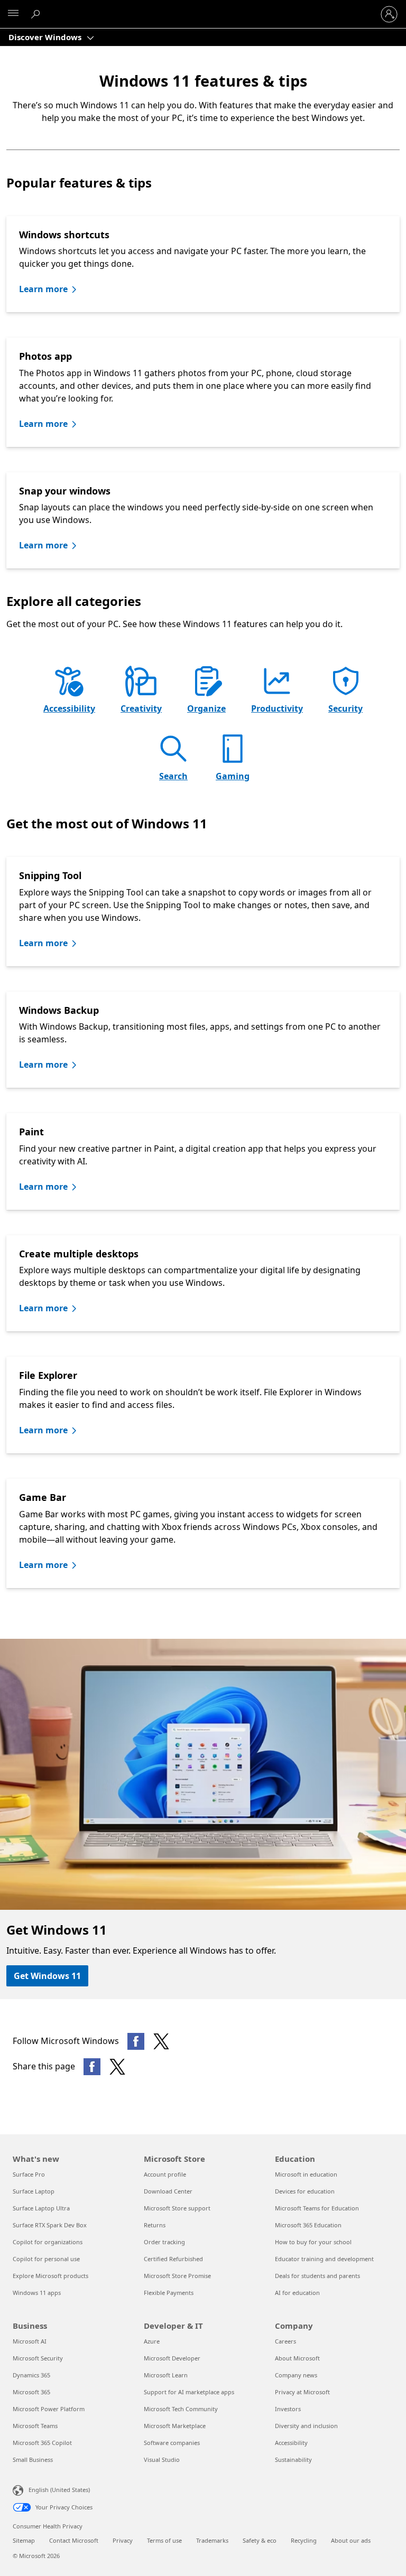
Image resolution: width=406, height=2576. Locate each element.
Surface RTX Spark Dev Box (50, 2225)
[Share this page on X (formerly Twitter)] (117, 2067)
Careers (285, 2341)
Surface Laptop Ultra (41, 2208)
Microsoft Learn (166, 2375)
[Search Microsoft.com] (37, 14)
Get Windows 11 (47, 1976)
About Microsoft (297, 2358)
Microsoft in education (306, 2174)
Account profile (165, 2174)
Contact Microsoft (74, 2540)
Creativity (141, 708)
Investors (288, 2409)
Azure (152, 2341)
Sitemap (24, 2540)
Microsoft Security (38, 2358)
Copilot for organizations (48, 2242)
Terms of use (164, 2540)
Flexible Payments (169, 2293)
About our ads (351, 2540)
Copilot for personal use (46, 2259)
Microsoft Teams (35, 2426)
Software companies (172, 2443)
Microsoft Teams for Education (317, 2208)
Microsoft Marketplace (175, 2426)
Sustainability (293, 2460)
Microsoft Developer (172, 2358)
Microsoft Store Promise (177, 2276)
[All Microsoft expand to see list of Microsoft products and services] (13, 14)
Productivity (277, 708)
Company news (296, 2375)
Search (173, 776)
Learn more (43, 289)
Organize (206, 708)
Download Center (168, 2191)
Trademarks (212, 2540)
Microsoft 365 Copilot (42, 2443)
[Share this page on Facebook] (92, 2067)
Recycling (304, 2540)
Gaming (233, 776)
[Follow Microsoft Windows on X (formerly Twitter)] (161, 2041)
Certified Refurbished (173, 2259)
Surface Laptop (34, 2191)
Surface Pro (29, 2174)
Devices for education (305, 2191)
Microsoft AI (30, 2341)
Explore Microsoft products (50, 2276)
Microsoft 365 (31, 2392)
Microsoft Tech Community (181, 2409)
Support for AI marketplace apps (189, 2392)
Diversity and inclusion (306, 2426)
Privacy (123, 2540)
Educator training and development (324, 2259)
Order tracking (164, 2242)
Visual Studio (162, 2460)
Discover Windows (46, 37)
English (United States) (59, 2490)
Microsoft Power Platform (49, 2409)
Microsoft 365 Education (308, 2225)
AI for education (297, 2293)
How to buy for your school (313, 2242)
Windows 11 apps (37, 2293)
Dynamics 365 (31, 2375)
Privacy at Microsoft (302, 2392)
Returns (155, 2225)
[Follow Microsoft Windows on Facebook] (136, 2041)
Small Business (33, 2460)
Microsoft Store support (177, 2208)
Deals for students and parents (317, 2276)
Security (345, 708)
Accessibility (69, 708)
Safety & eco (260, 2540)
